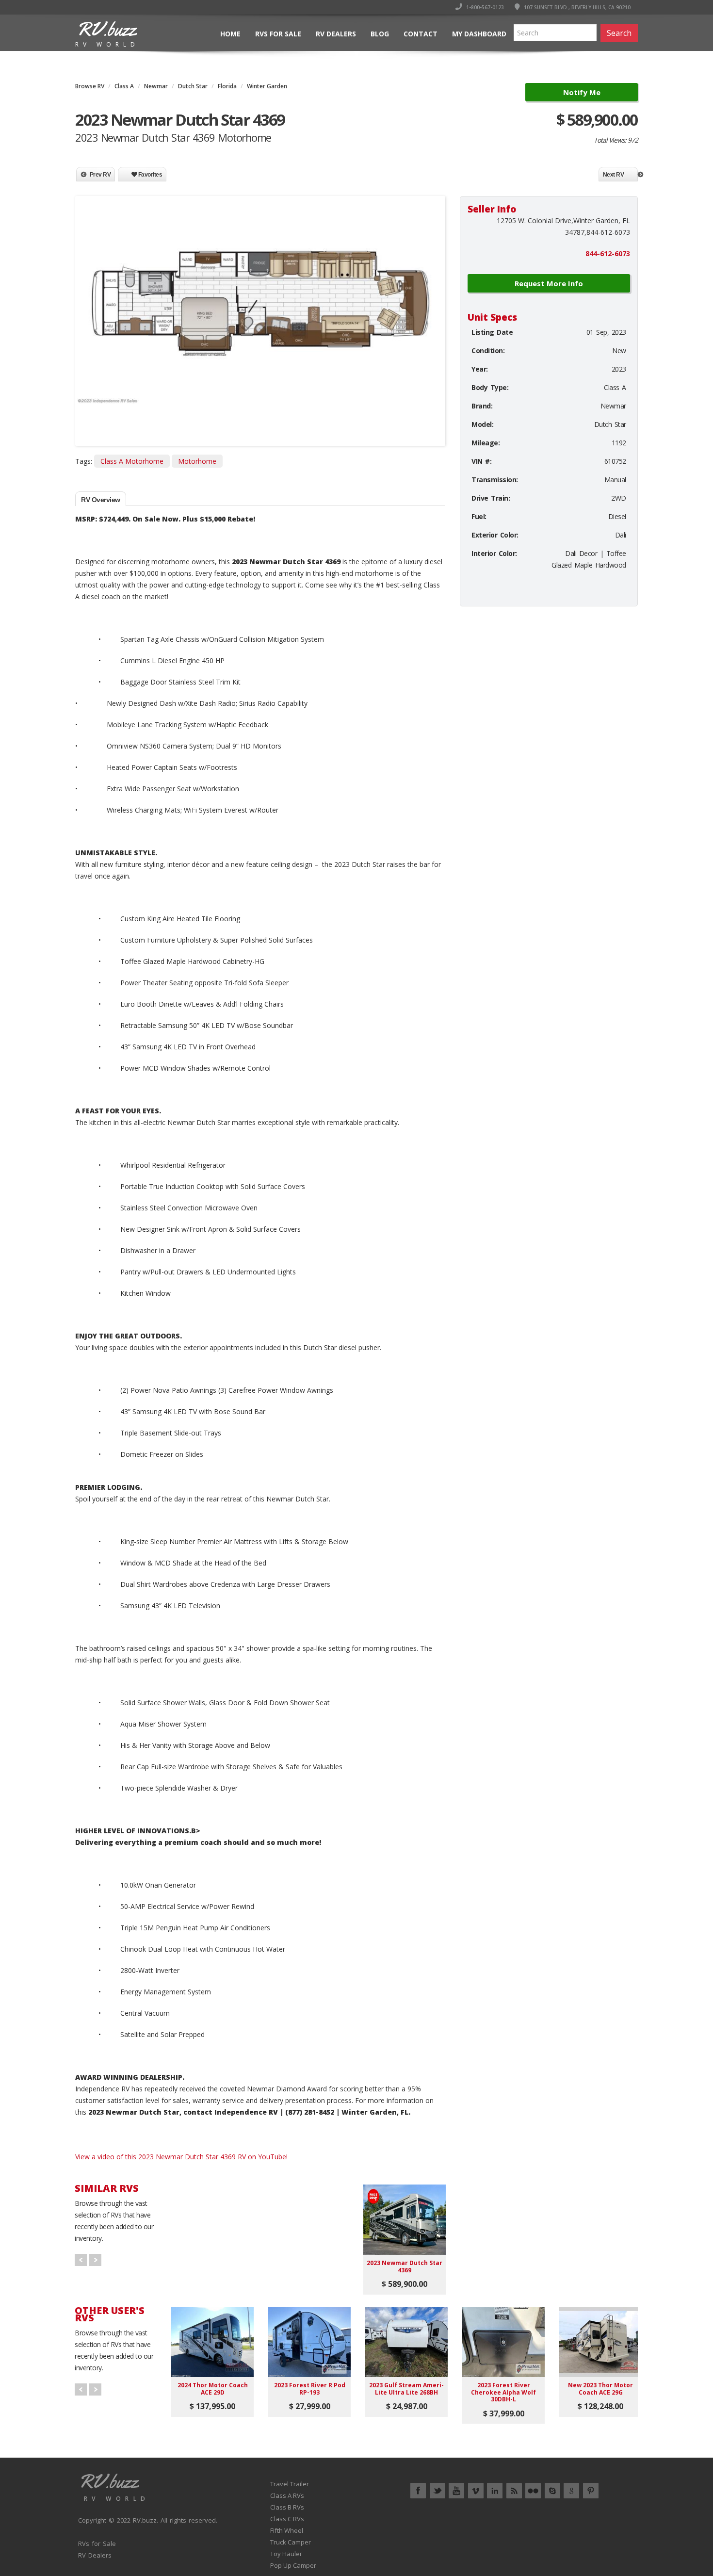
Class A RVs (287, 2495)
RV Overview (101, 500)
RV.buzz (145, 2520)
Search (619, 33)
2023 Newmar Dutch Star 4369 (405, 2266)
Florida (227, 86)
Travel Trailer (290, 2484)
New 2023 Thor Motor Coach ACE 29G (600, 2389)
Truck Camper (291, 2542)
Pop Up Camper (293, 2565)
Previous (87, 303)
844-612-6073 (608, 253)
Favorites (149, 175)
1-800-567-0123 (484, 7)
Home (230, 34)
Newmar (156, 86)
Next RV (614, 175)
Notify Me (582, 92)
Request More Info (549, 283)
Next (434, 303)
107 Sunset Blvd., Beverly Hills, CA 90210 (576, 7)
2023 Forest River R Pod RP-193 (310, 2389)
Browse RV (90, 86)
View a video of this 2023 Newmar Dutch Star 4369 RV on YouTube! (181, 2157)
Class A (124, 86)
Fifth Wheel (287, 2530)
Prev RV (100, 175)
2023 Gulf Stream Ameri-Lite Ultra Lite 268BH (406, 2389)
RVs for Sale (278, 34)
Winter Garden (267, 86)
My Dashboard (479, 34)
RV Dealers (336, 34)
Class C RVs (287, 2519)
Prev (81, 2260)
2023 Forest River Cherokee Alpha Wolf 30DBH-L (503, 2392)
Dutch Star (193, 86)
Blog (380, 34)
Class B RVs (287, 2507)
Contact (421, 34)
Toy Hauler (286, 2554)
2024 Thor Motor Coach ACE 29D (213, 2389)
